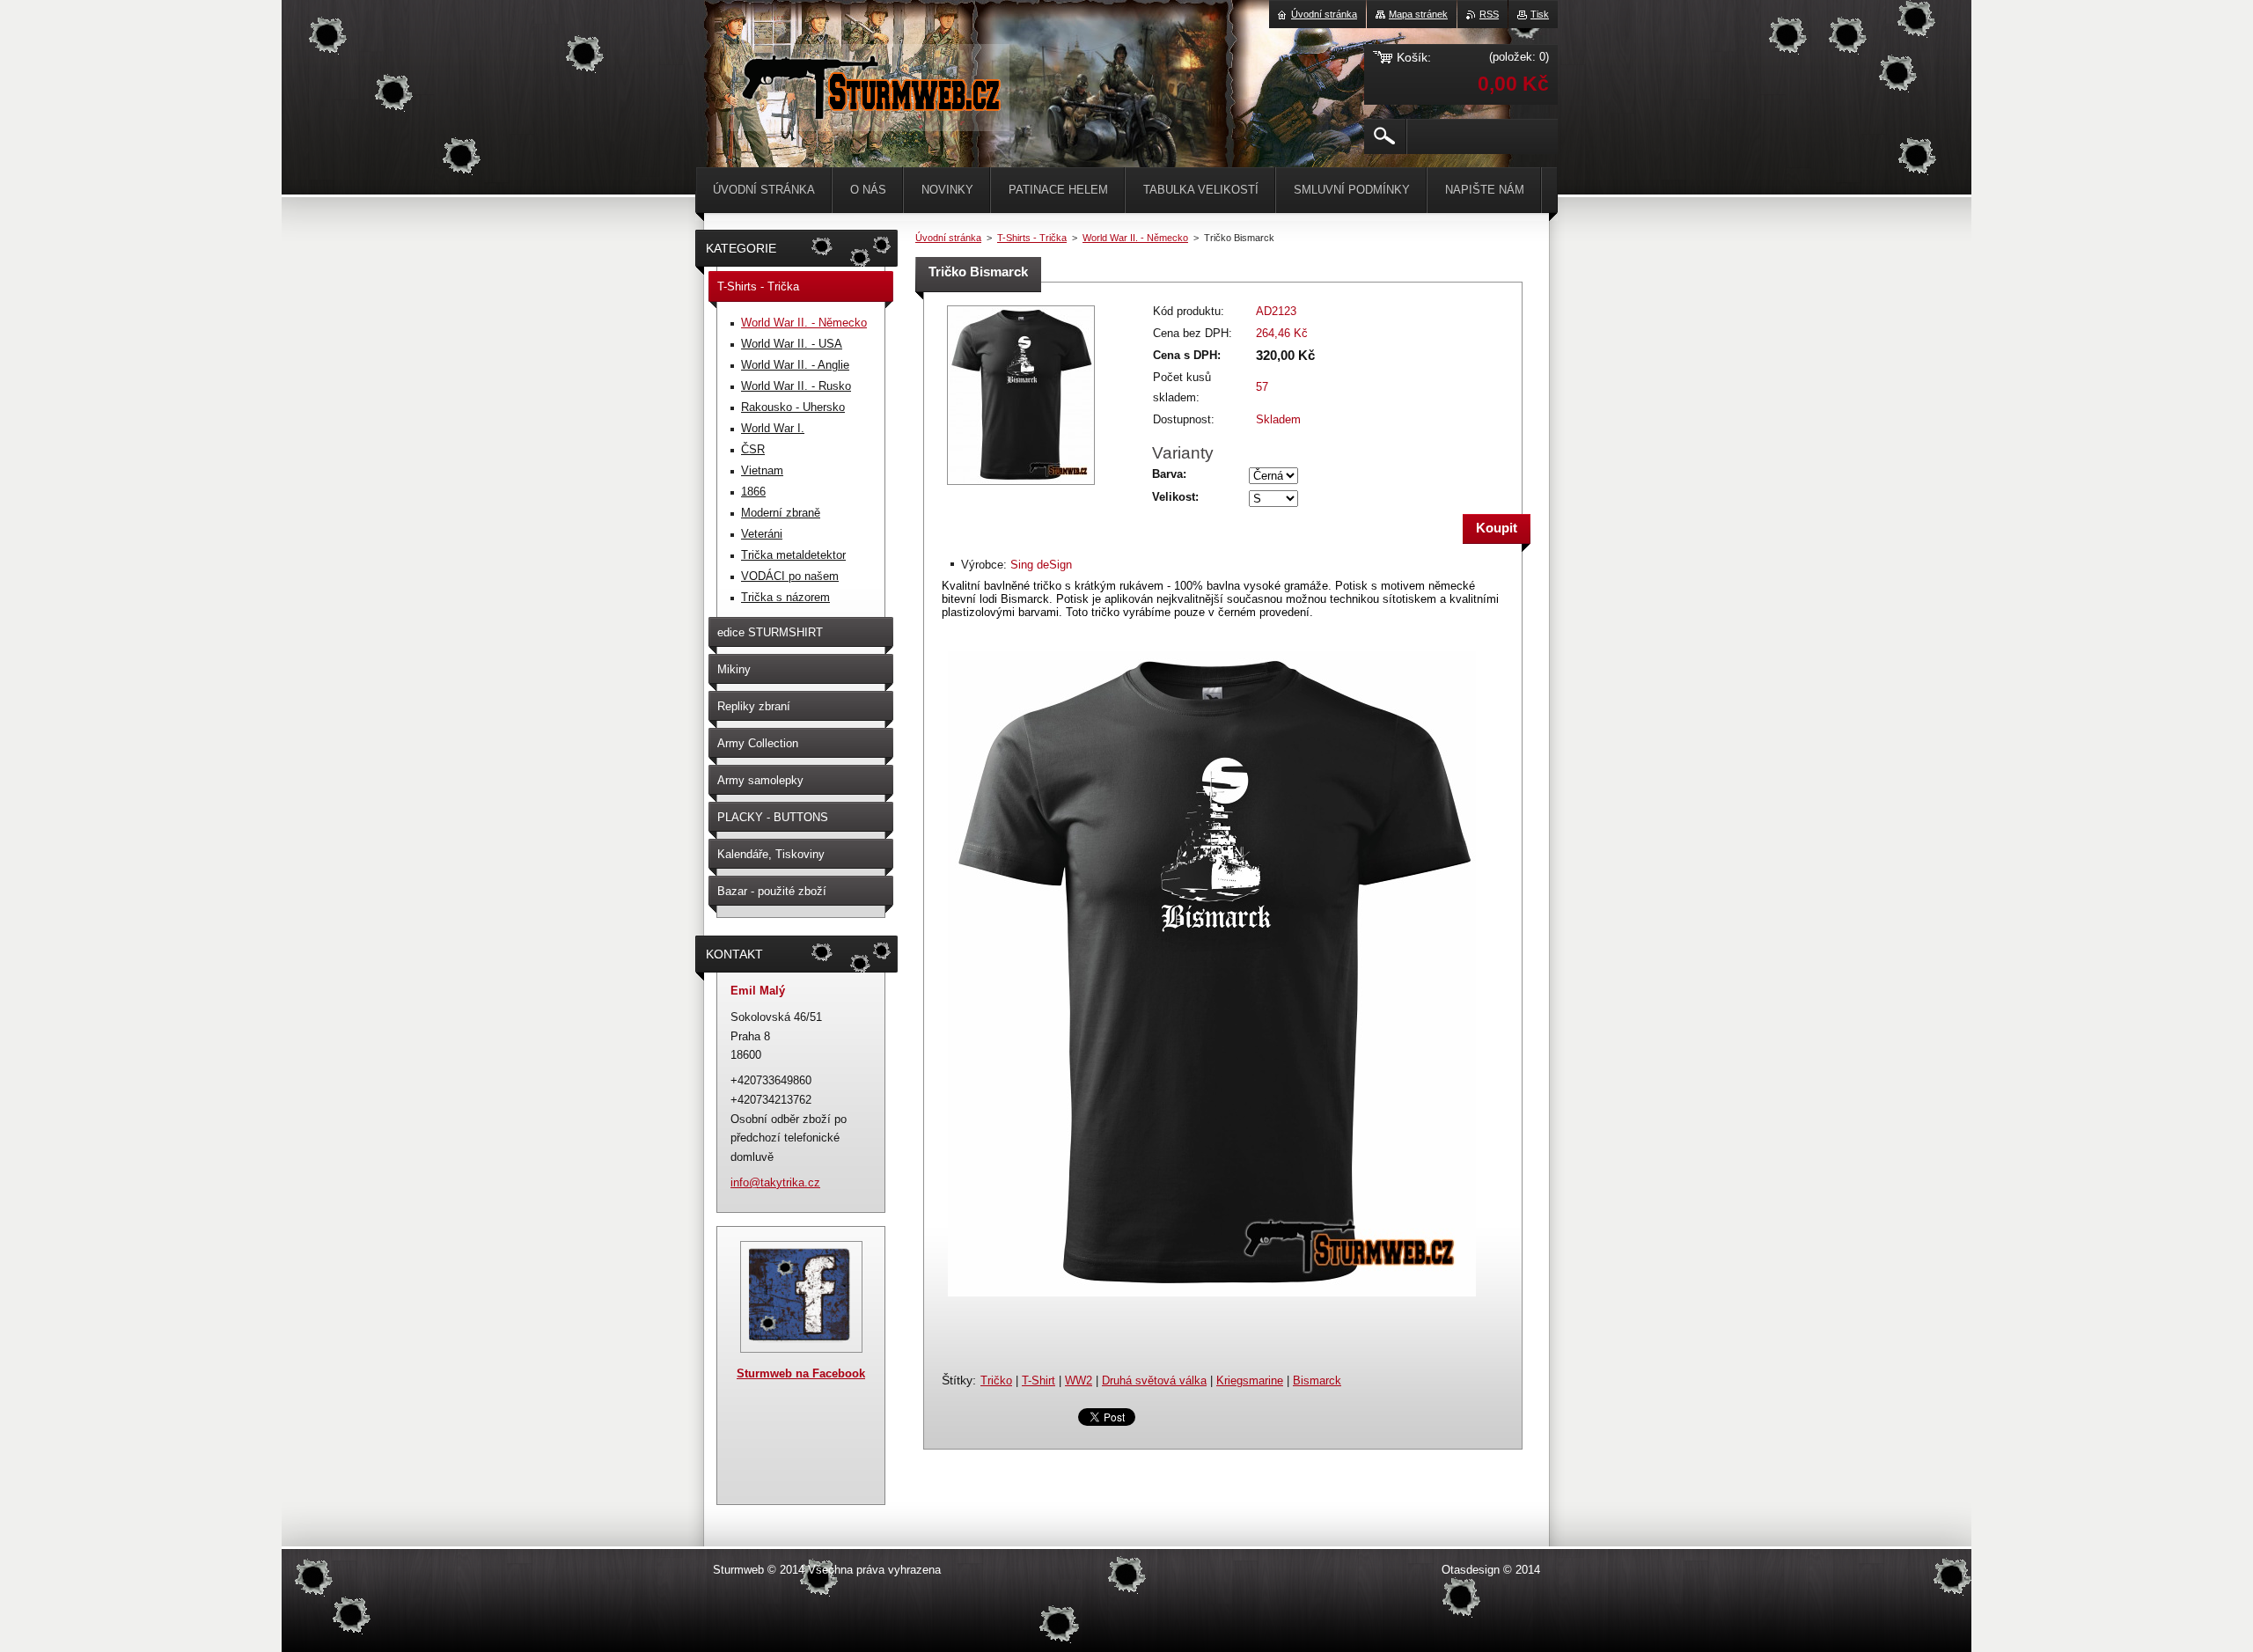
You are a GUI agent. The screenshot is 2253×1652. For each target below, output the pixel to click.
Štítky (957, 1380)
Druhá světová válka (1154, 1380)
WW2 (1079, 1380)
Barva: (1169, 474)
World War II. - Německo (1135, 238)
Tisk (1540, 14)
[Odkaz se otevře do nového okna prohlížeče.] (1021, 486)
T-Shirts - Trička (1032, 238)
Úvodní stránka (948, 238)
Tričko (996, 1380)
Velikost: (1175, 497)
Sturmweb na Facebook (801, 1373)
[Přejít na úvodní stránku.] (870, 114)
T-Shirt (1038, 1380)
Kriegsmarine (1250, 1380)
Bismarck (1317, 1380)
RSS (1489, 14)
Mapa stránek (1418, 14)
